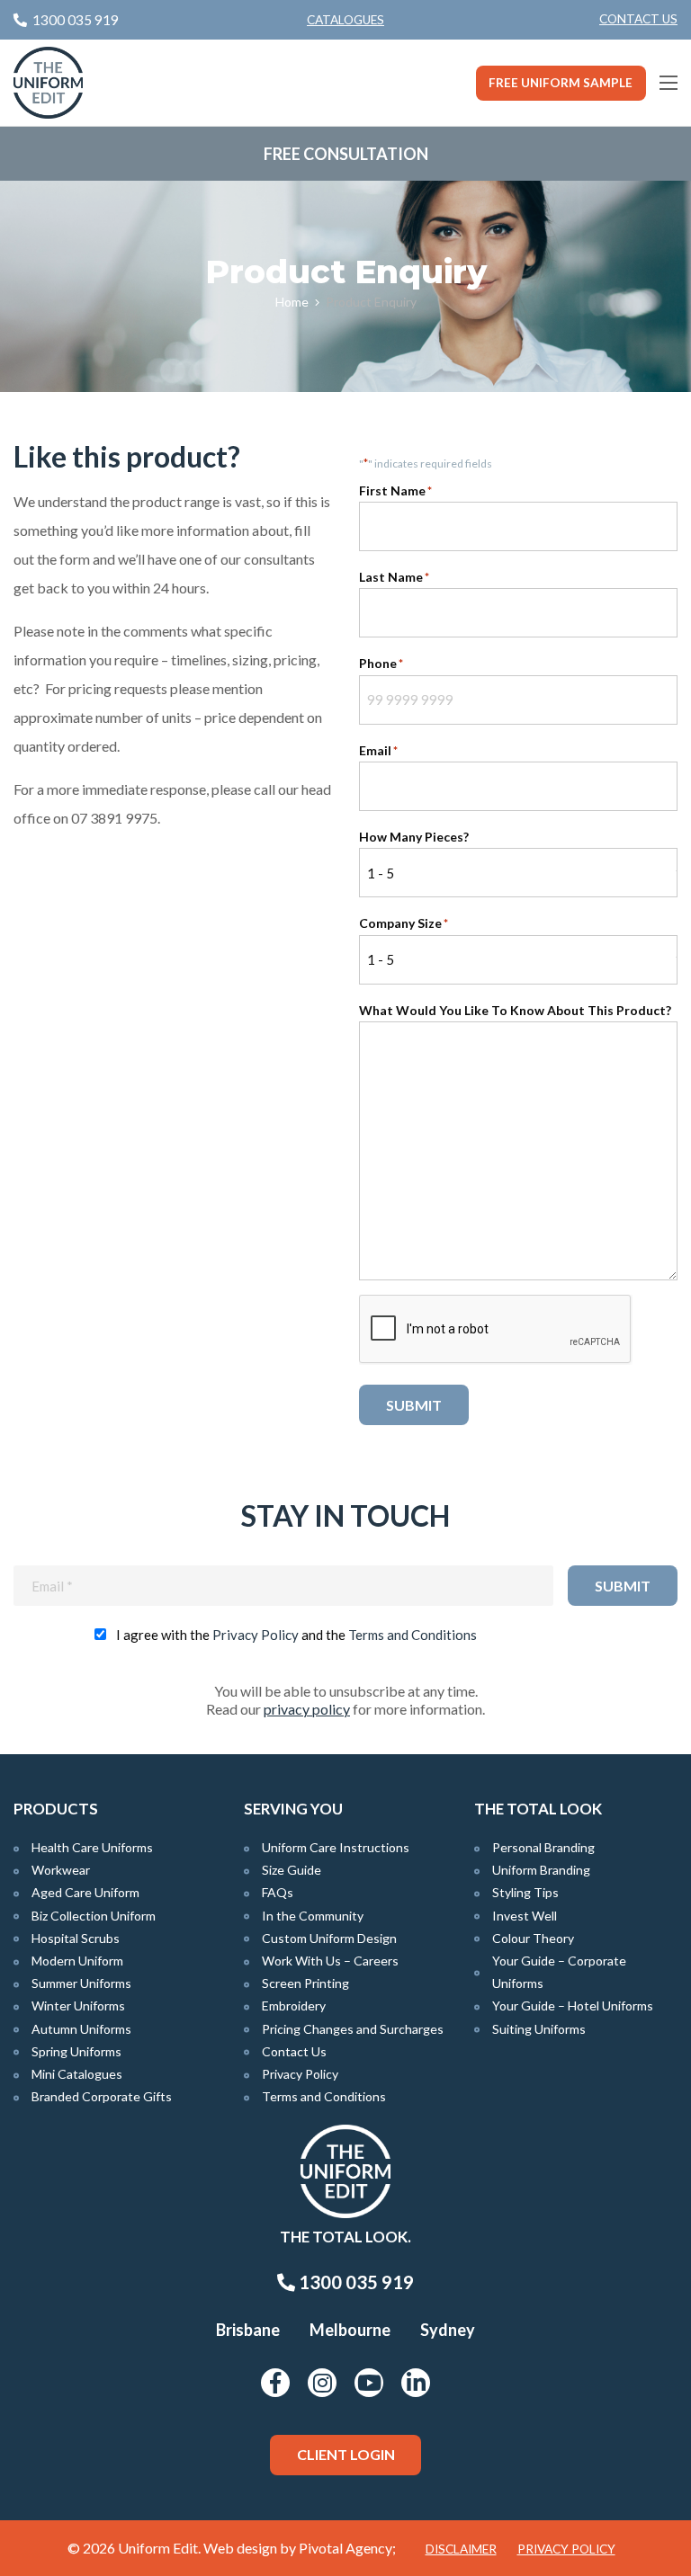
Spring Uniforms (76, 2051)
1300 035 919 (354, 2282)
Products (56, 1809)
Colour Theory (533, 1938)
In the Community (313, 1916)
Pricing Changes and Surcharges (353, 2029)
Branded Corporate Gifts (102, 2096)
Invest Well (525, 1916)
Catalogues (345, 20)
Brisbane (248, 2330)
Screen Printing (305, 1983)
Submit (414, 1405)
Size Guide (292, 1870)
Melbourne (350, 2330)
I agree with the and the (296, 1635)
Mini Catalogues (77, 2074)
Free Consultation (346, 154)
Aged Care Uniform (85, 1892)
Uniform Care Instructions (336, 1847)
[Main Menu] (669, 83)
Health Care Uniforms (92, 1847)
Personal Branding (543, 1847)
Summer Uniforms (81, 1983)
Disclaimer (461, 2549)
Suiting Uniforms (539, 2029)
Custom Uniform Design (329, 1938)
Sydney (448, 2330)
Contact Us (638, 19)
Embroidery (294, 2006)
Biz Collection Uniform (94, 1916)
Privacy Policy (256, 1635)
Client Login (346, 2454)
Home (292, 302)
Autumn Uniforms (81, 2029)
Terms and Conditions (413, 1635)
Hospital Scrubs (76, 1938)
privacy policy (307, 1709)
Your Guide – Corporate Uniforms (559, 1972)
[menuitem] (638, 20)
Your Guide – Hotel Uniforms (573, 2006)
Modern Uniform (77, 1961)
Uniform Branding (541, 1870)
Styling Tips (525, 1892)
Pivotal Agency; (347, 2548)
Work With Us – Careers (330, 1961)
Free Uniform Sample (561, 83)
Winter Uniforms (78, 2006)
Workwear (61, 1870)
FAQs (278, 1892)
